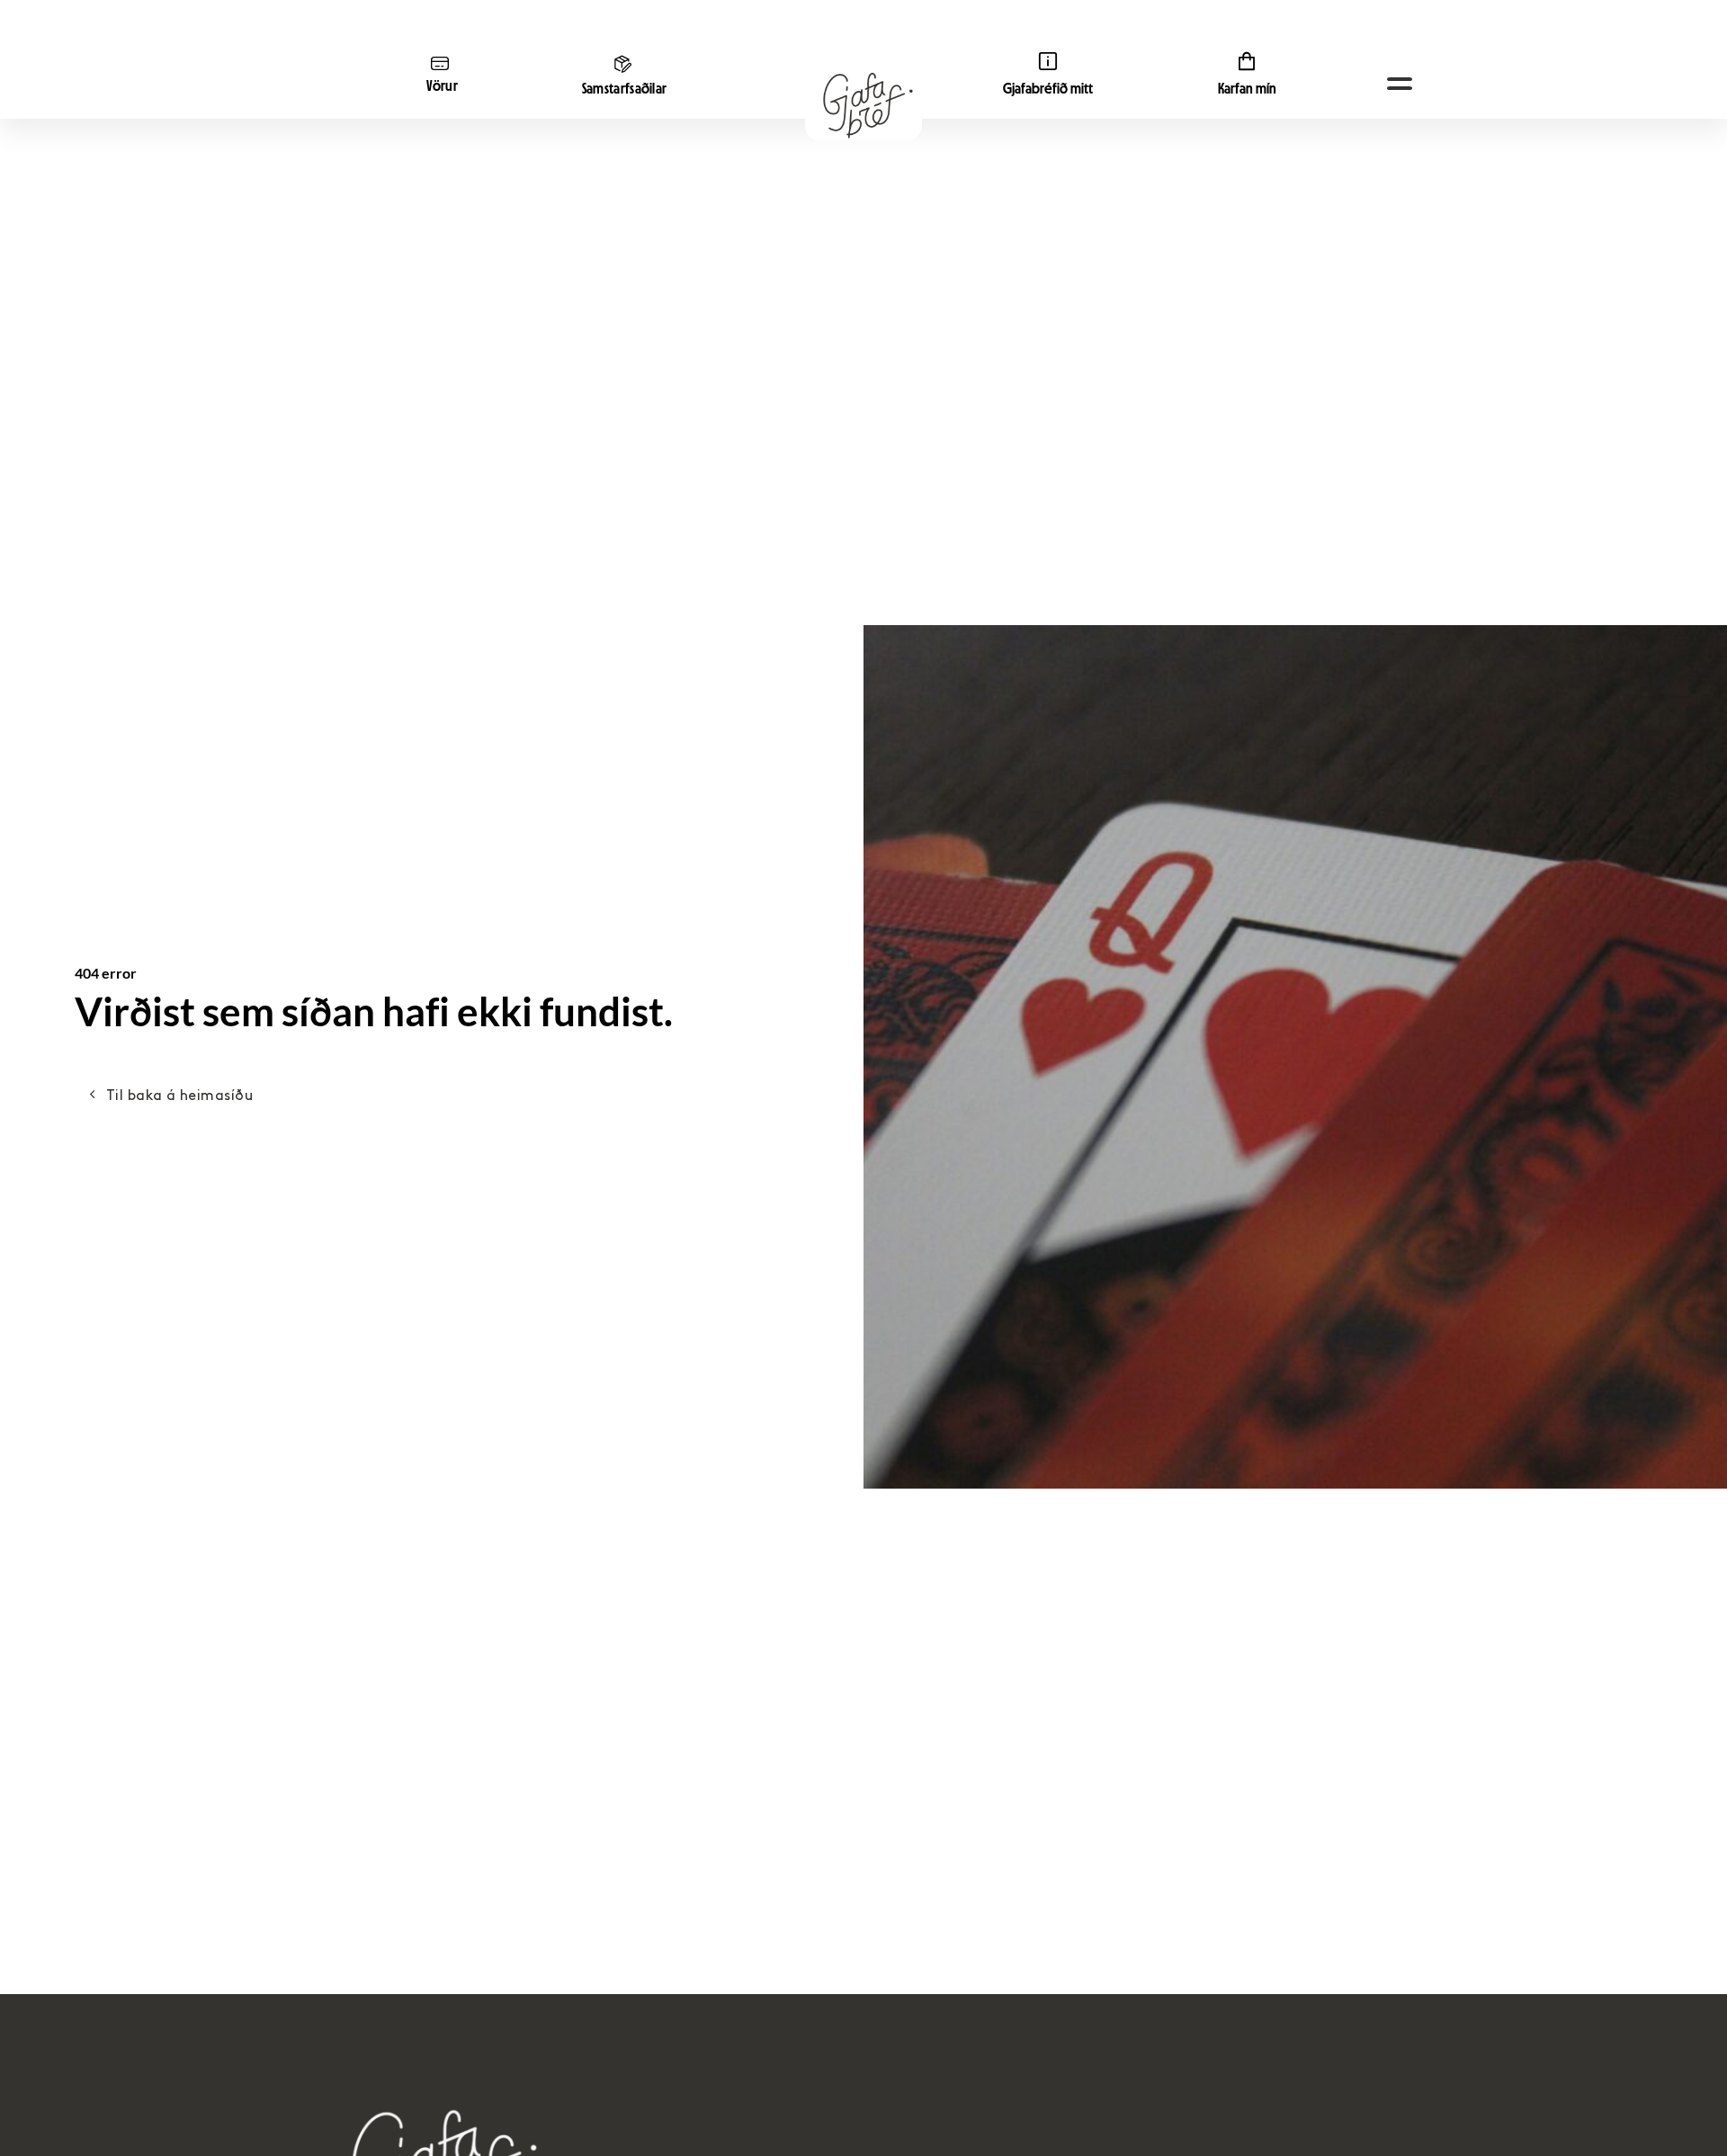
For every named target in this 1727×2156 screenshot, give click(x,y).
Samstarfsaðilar (625, 89)
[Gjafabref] (863, 106)
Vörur (443, 86)
